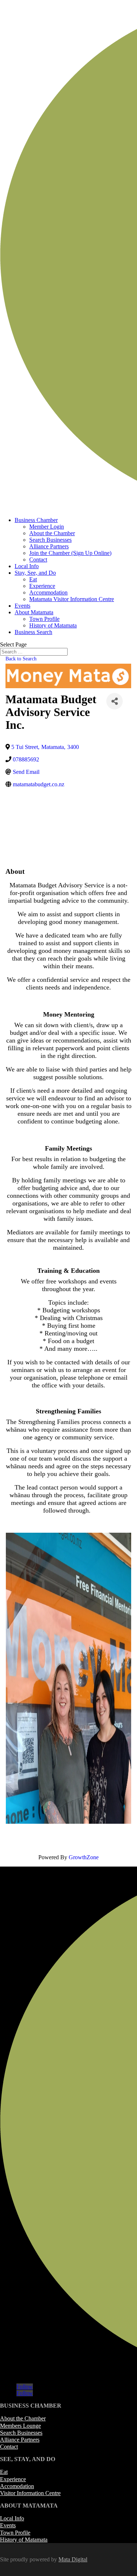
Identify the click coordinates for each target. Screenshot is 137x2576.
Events (22, 606)
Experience (42, 586)
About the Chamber (52, 533)
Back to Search (21, 659)
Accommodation (48, 592)
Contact (38, 560)
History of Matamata (53, 625)
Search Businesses (50, 540)
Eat (33, 579)
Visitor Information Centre (30, 2493)
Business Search (33, 632)
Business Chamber (36, 520)
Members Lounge (20, 2426)
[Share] (115, 701)
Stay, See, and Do (35, 573)
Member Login (47, 527)
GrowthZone (84, 1857)
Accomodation (17, 2486)
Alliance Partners (49, 546)
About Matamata (34, 612)
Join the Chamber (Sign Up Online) (70, 553)
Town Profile (44, 619)
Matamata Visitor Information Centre (72, 599)
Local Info (27, 566)
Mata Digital (73, 2559)
